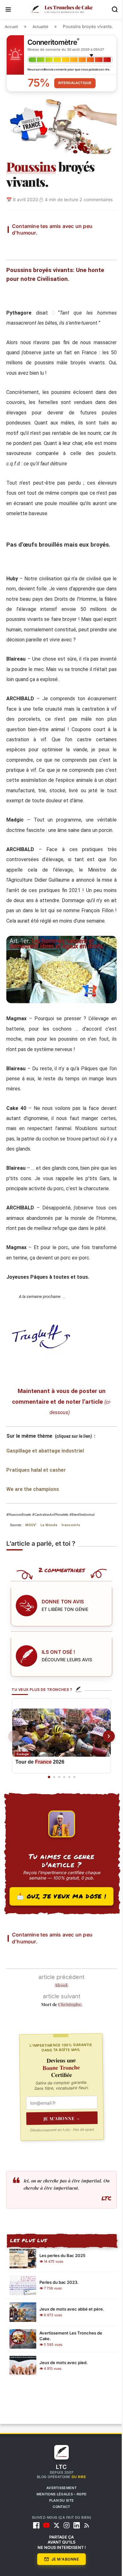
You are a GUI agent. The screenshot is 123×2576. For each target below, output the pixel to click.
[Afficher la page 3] (57, 1814)
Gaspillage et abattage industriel (45, 1481)
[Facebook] (34, 2562)
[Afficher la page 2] (52, 1814)
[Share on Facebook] (33, 248)
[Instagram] (64, 2562)
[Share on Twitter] (48, 248)
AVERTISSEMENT (59, 2524)
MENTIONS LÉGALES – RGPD (59, 2530)
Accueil (11, 27)
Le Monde (55, 1556)
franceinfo (76, 1556)
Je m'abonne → (60, 2155)
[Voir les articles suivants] (104, 1770)
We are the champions (33, 1520)
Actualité (40, 27)
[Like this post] (18, 248)
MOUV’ (37, 1556)
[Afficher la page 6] (72, 1814)
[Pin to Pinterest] (63, 248)
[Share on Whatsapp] (93, 248)
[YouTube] (44, 2562)
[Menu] (8, 9)
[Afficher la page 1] (47, 1814)
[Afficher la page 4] (62, 1814)
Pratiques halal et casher (36, 1501)
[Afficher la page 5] (67, 1814)
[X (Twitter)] (54, 2562)
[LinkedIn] (74, 2562)
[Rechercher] (110, 9)
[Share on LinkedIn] (78, 248)
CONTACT (59, 2543)
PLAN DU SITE (59, 2537)
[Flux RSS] (85, 2562)
